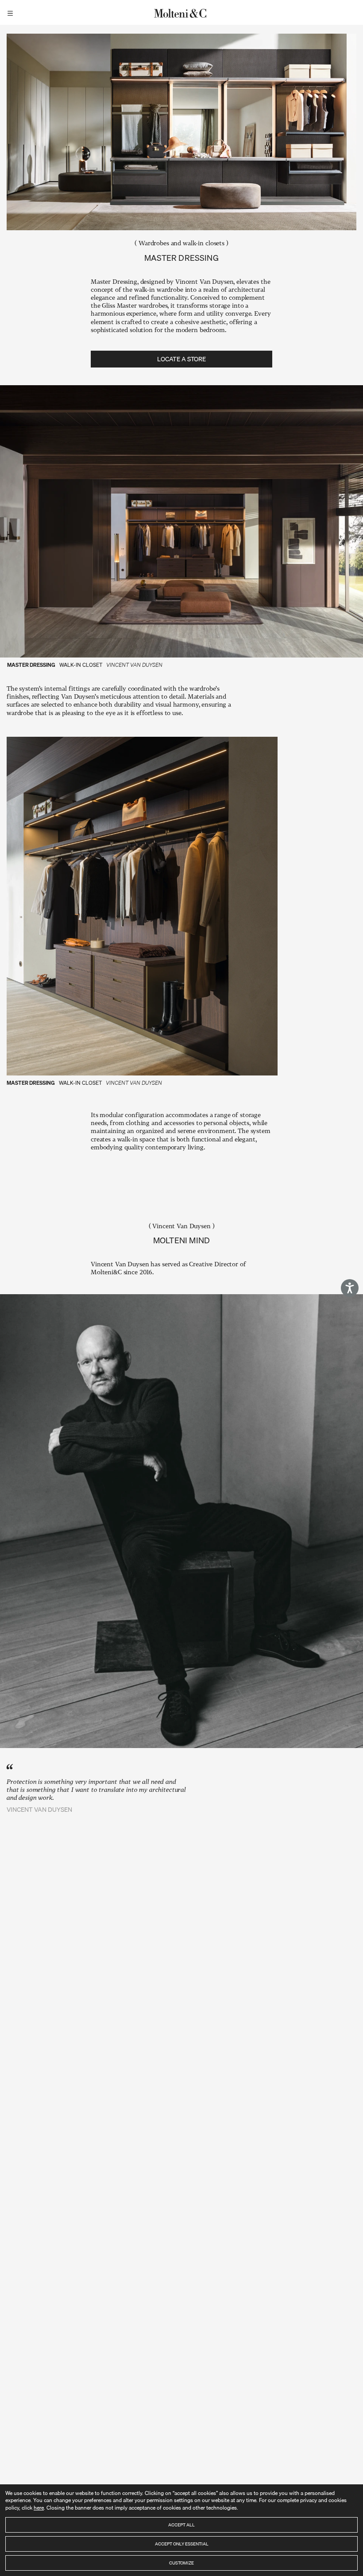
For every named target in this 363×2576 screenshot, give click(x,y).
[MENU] (12, 12)
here (39, 2508)
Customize (181, 2563)
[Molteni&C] (181, 12)
